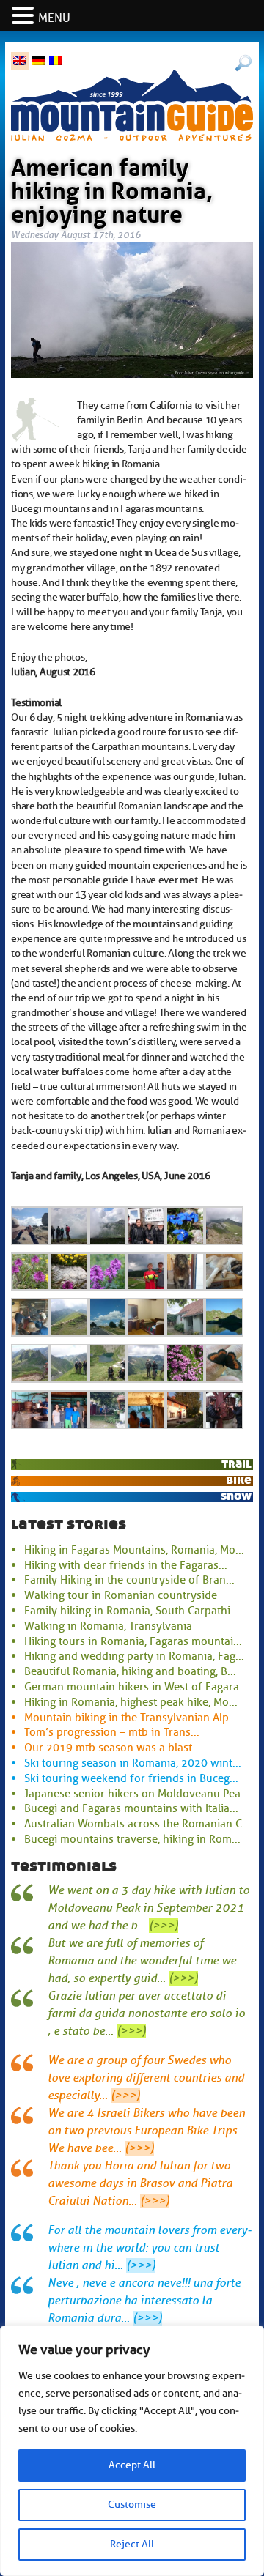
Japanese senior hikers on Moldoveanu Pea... (137, 1794)
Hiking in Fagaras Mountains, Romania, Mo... (134, 1550)
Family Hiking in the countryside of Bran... (129, 1580)
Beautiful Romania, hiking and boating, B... (130, 1671)
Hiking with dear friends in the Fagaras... (126, 1565)
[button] (25, 16)
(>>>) (164, 1926)
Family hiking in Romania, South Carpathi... (132, 1611)
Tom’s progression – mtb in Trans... (112, 1732)
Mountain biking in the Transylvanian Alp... (131, 1718)
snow (236, 1496)
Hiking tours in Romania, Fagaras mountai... (133, 1641)
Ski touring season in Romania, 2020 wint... (133, 1763)
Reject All (132, 2544)
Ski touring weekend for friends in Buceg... (131, 1778)
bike (239, 1480)
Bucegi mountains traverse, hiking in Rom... (132, 1839)
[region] (132, 2451)
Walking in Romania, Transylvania (108, 1626)
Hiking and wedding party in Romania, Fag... (134, 1656)
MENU (54, 18)
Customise (132, 2505)
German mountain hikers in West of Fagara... (136, 1687)
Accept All (132, 2465)
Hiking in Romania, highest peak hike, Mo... (131, 1702)
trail (236, 1464)
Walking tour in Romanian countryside (121, 1595)
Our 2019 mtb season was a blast (108, 1748)
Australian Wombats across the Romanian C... (137, 1824)
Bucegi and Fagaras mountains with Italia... (131, 1808)
